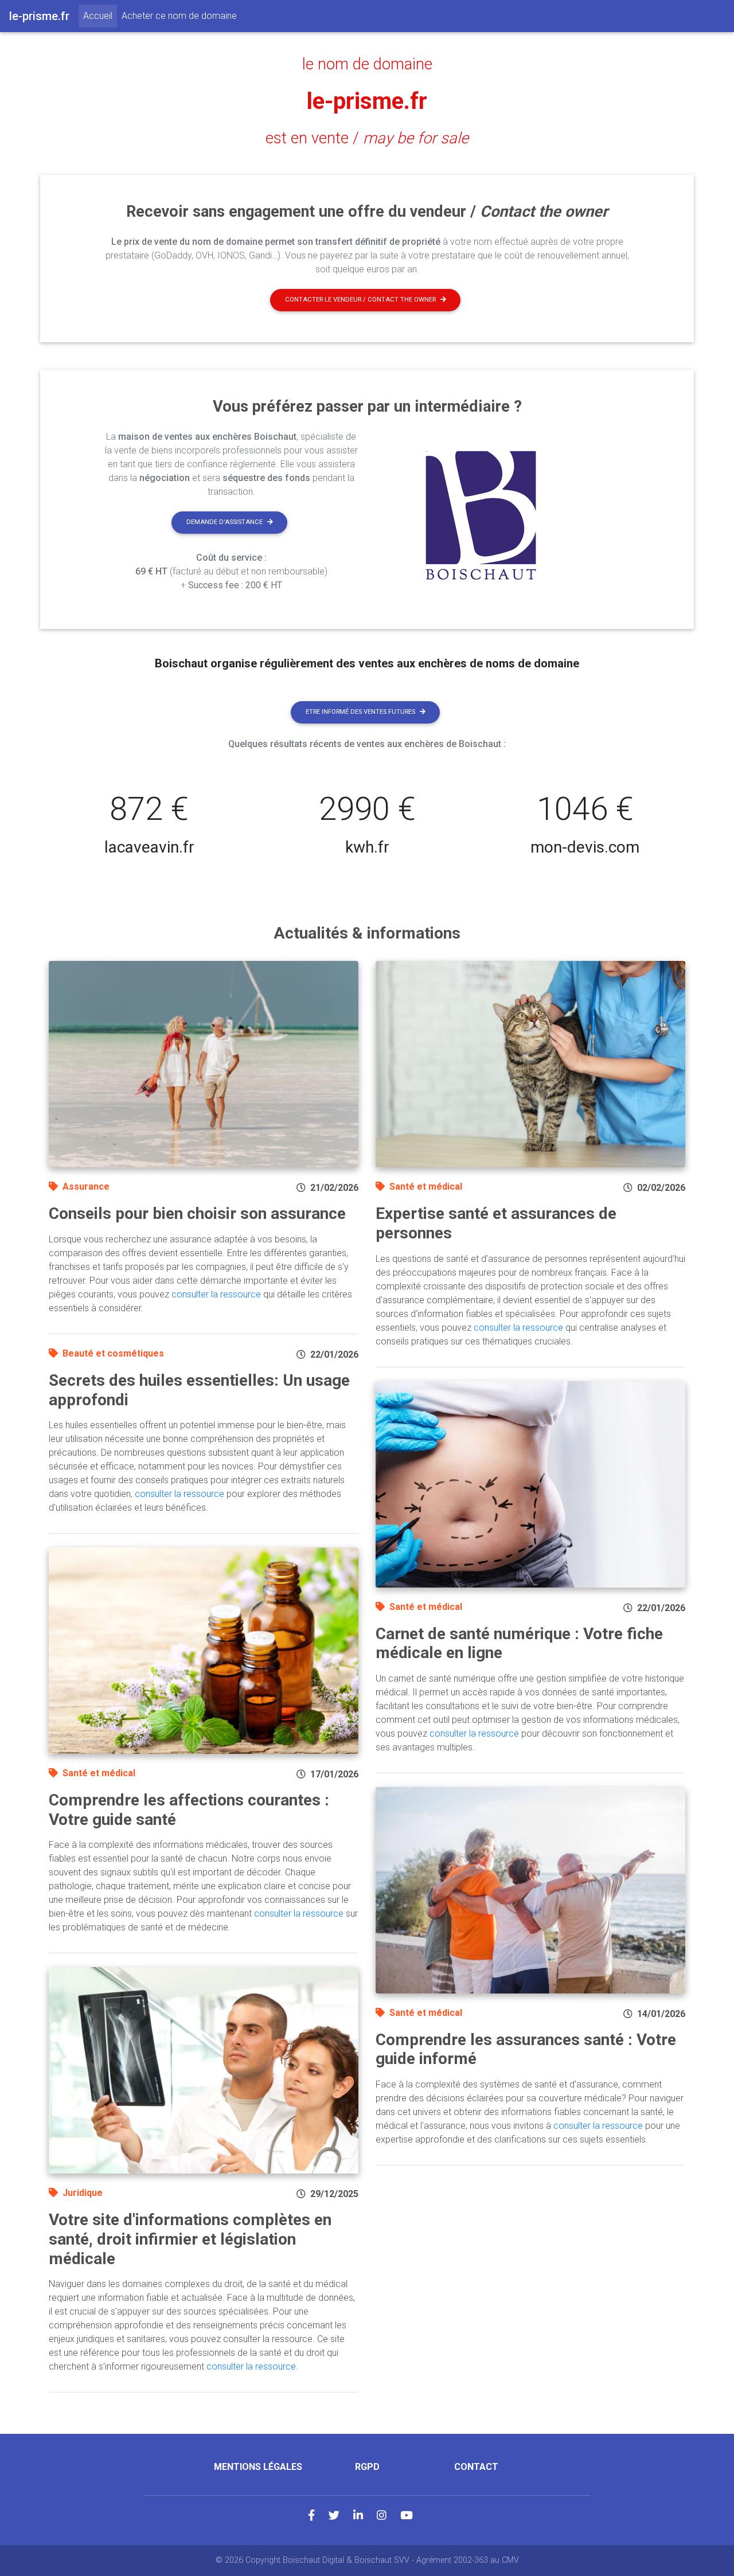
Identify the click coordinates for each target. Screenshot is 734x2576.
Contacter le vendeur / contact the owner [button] (360, 300)
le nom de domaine (367, 64)
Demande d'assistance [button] (225, 522)
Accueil (100, 15)
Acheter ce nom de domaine (179, 16)
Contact (476, 2467)
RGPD (367, 2467)
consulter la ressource (216, 1294)
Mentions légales (258, 2467)
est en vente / (367, 138)
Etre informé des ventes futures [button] (360, 712)
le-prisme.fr (367, 101)
